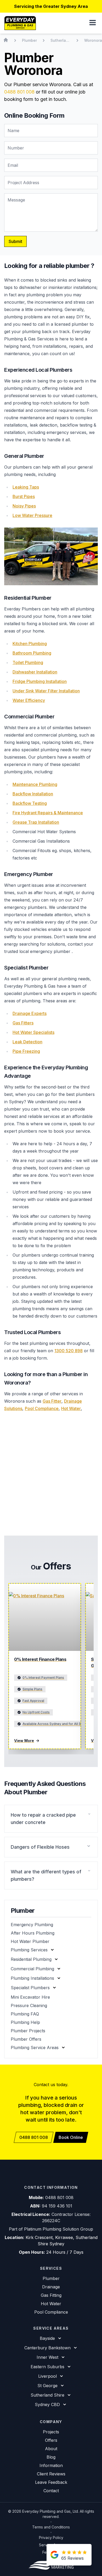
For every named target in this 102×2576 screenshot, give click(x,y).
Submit (15, 241)
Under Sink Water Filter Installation (46, 691)
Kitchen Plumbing (30, 644)
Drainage (51, 2287)
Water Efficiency (29, 700)
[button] (93, 23)
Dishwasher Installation (35, 672)
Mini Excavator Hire (30, 1997)
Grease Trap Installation (36, 822)
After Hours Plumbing (33, 1933)
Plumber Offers (26, 2039)
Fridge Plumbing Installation (40, 681)
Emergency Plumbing (32, 1925)
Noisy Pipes (24, 506)
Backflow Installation (33, 794)
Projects (51, 2432)
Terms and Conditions (51, 2527)
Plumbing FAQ (25, 2014)
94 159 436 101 (57, 2206)
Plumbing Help (25, 2022)
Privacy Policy (51, 2538)
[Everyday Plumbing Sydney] (20, 23)
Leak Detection (27, 1042)
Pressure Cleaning (29, 2005)
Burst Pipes (24, 496)
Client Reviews (51, 2474)
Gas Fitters (23, 1023)
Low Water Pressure (32, 515)
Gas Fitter (52, 1401)
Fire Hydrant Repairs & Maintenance (48, 813)
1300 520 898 (69, 1351)
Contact (51, 2491)
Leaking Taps (26, 487)
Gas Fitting (51, 2295)
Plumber (51, 2278)
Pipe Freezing (26, 1051)
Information (51, 2465)
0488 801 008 (19, 92)
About (51, 2449)
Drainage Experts (30, 1013)
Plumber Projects (28, 2031)
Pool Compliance (42, 1408)
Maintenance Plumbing (35, 784)
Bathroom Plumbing (32, 653)
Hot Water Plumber (30, 1941)
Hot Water (71, 1408)
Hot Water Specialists (33, 1032)
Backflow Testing (30, 803)
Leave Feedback (51, 2482)
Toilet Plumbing (28, 662)
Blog (51, 2457)
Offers (51, 2440)
